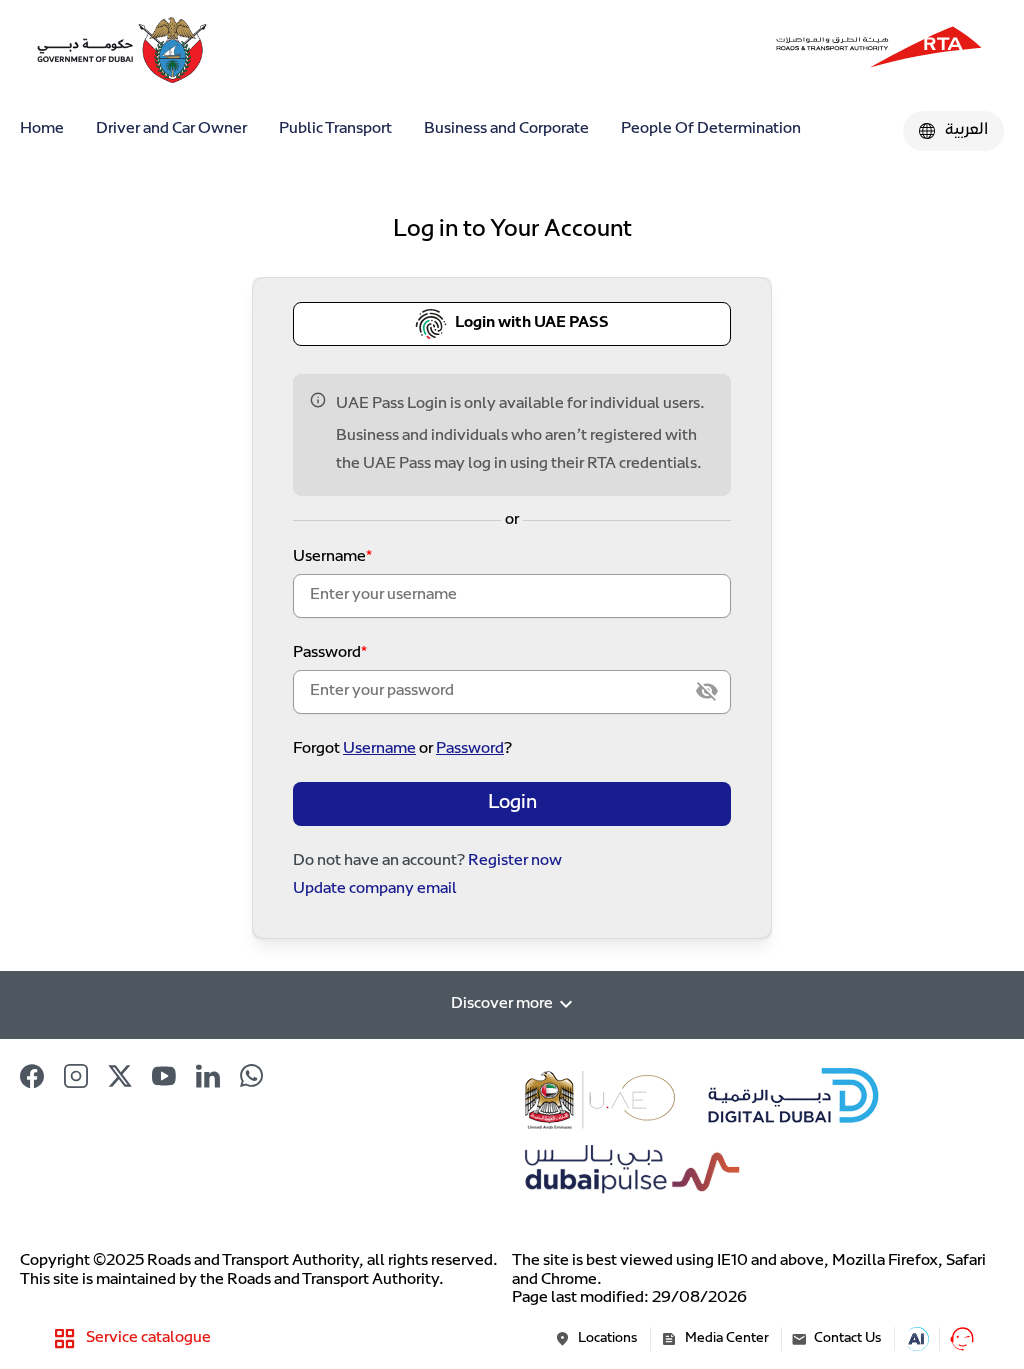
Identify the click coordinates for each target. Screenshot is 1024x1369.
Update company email (375, 889)
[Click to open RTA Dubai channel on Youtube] (164, 1076)
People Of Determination (711, 129)
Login (512, 803)
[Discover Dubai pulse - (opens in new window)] (628, 1176)
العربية (966, 130)
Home (42, 129)
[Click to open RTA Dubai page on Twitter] (120, 1076)
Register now (515, 861)
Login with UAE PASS (532, 323)
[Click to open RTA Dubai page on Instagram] (76, 1076)
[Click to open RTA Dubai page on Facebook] (32, 1076)
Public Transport (335, 129)
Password (327, 653)
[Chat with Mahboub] (962, 1339)
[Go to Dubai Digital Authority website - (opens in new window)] (795, 1099)
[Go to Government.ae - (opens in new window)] (602, 1099)
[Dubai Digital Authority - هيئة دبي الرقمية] (879, 50)
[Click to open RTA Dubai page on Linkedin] (208, 1076)
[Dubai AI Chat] (917, 1339)
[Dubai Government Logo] (90, 50)
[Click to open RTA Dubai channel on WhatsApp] (252, 1076)
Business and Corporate (506, 129)
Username (329, 557)
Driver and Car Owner (171, 129)
